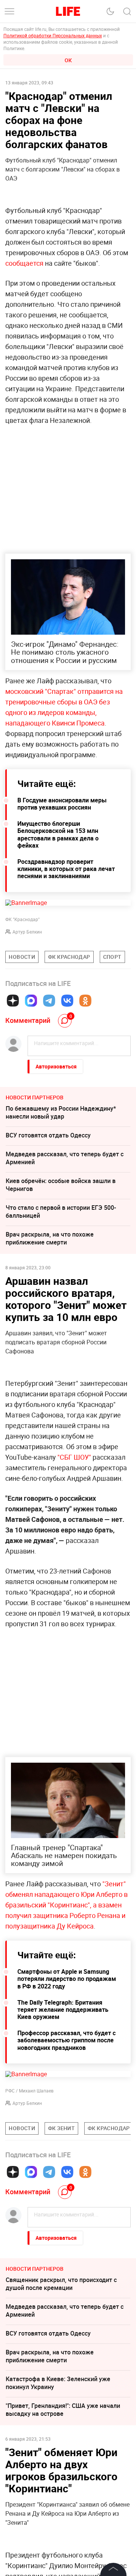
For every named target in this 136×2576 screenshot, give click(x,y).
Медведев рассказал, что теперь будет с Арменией (65, 1158)
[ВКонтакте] (67, 1001)
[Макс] (31, 1001)
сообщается (24, 263)
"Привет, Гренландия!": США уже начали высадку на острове (63, 2410)
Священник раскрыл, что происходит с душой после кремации (61, 2284)
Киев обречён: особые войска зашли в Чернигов (61, 1185)
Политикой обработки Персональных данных (53, 35)
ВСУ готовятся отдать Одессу (48, 1135)
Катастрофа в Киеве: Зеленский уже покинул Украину (58, 2383)
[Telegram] (49, 1001)
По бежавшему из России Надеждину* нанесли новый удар (61, 1112)
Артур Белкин (27, 932)
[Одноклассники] (85, 1001)
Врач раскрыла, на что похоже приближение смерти (50, 1238)
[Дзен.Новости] (13, 1001)
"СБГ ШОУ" (74, 1457)
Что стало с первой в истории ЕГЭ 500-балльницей (61, 1211)
